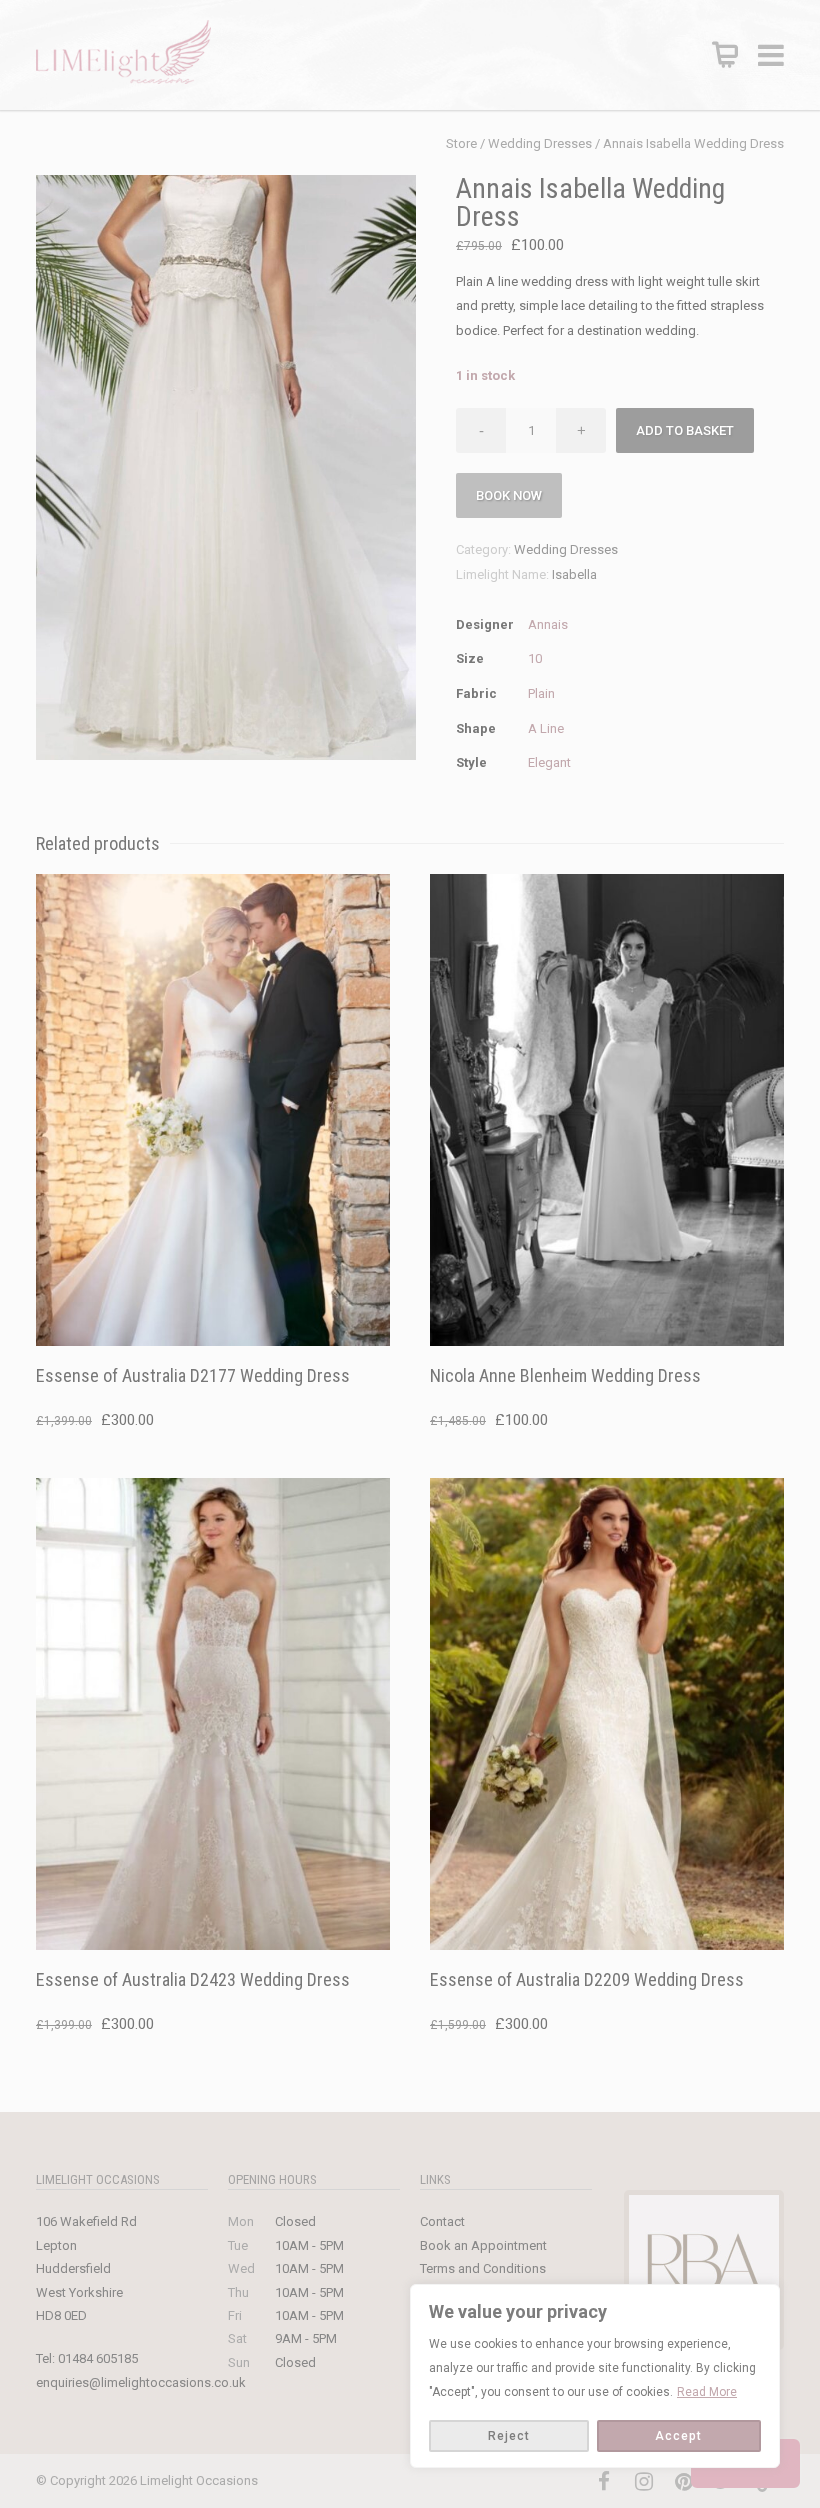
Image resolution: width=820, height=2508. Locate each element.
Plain (541, 693)
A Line (546, 728)
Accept (678, 2436)
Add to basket (685, 430)
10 (535, 658)
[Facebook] (604, 2482)
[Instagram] (644, 2482)
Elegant (549, 762)
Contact (442, 2221)
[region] (595, 2376)
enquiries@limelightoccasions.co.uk (141, 2382)
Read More (707, 2392)
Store (461, 143)
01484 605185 (98, 2358)
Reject (509, 2436)
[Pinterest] (684, 2482)
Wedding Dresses (540, 143)
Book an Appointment (483, 2245)
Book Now (509, 495)
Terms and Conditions (483, 2268)
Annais (548, 624)
